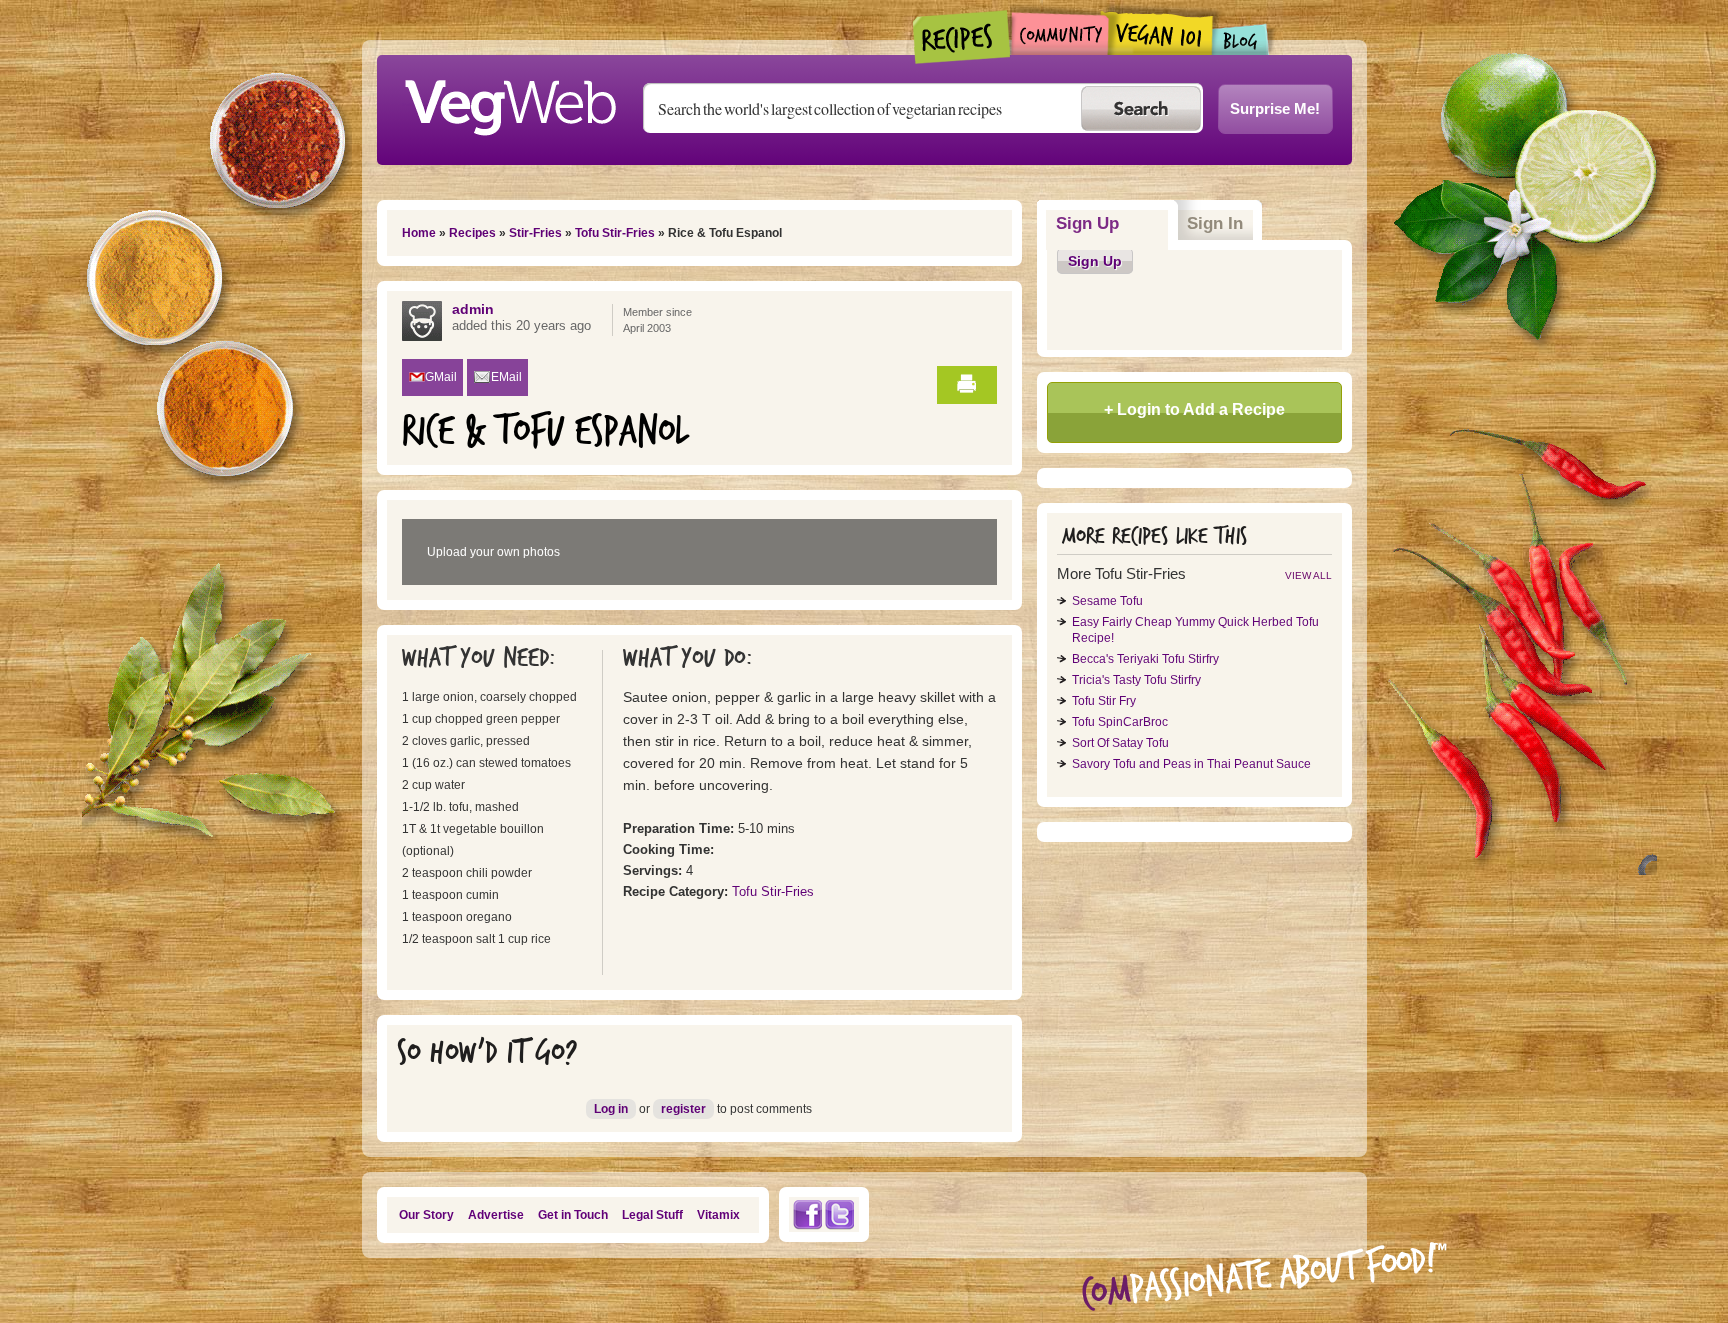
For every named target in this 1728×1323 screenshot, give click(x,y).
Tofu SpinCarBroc (1120, 722)
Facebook (807, 1214)
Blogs (1241, 39)
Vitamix (718, 1215)
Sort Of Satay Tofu (1120, 743)
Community (1059, 33)
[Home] (510, 102)
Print (967, 385)
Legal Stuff (652, 1215)
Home (419, 233)
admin (473, 309)
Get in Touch (573, 1215)
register (683, 1109)
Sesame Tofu (1107, 601)
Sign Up (1112, 223)
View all (1308, 575)
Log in (611, 1109)
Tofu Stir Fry (1104, 701)
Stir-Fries (535, 233)
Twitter (840, 1214)
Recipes (962, 37)
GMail (441, 377)
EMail (506, 377)
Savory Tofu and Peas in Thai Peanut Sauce (1191, 764)
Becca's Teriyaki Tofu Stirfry (1145, 659)
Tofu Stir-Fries (615, 233)
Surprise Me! (1275, 108)
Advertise (496, 1215)
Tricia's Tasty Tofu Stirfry (1136, 680)
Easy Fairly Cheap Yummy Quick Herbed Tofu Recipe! (1195, 630)
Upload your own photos (493, 552)
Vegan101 (1160, 33)
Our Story (426, 1215)
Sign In (1215, 223)
